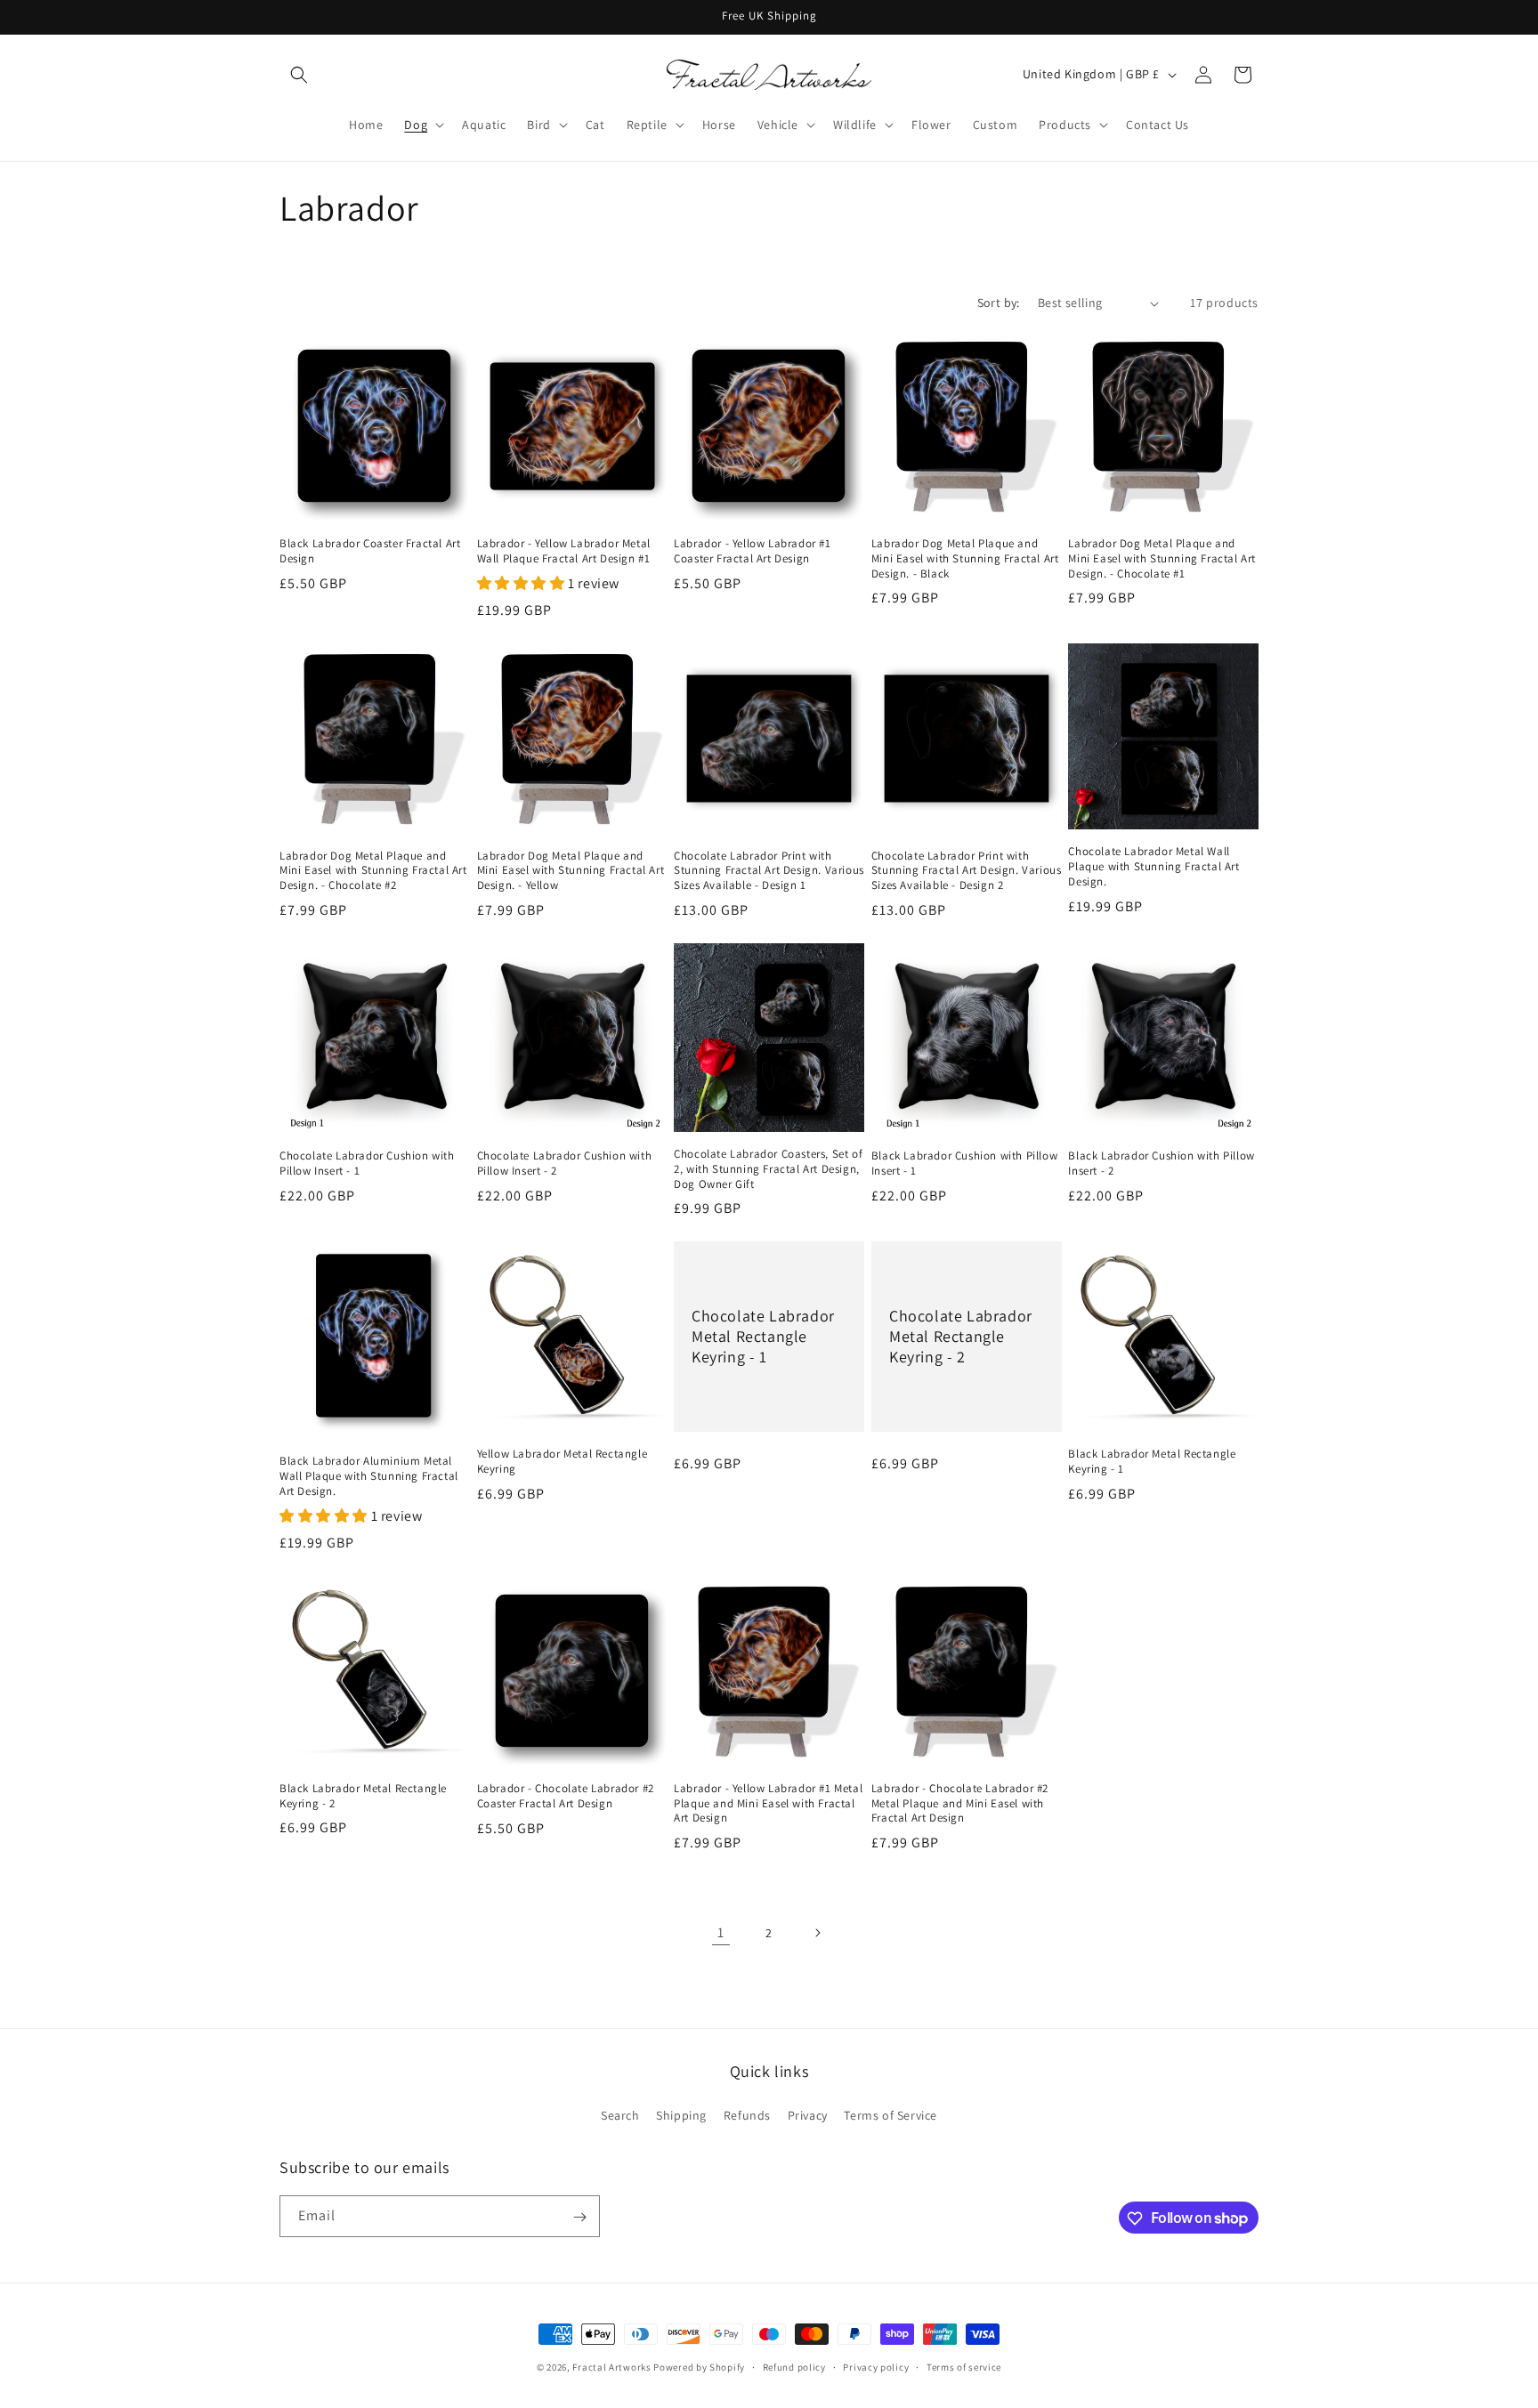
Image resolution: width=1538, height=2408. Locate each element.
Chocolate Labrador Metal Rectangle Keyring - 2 (961, 1337)
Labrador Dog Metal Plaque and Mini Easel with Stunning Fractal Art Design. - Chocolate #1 (1162, 559)
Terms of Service (890, 2114)
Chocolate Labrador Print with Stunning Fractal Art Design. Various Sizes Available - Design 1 (769, 871)
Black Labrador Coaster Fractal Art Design (370, 551)
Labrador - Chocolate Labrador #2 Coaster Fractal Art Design (566, 1796)
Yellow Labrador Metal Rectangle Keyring (563, 1462)
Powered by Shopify (699, 2367)
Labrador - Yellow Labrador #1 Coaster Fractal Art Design (752, 551)
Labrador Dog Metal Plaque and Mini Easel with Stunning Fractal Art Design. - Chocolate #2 (373, 871)
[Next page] (817, 1933)
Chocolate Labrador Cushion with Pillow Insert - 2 (565, 1164)
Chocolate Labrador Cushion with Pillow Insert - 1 (367, 1164)
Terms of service (964, 2366)
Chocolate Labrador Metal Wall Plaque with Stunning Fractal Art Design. (1153, 867)
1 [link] (721, 1932)
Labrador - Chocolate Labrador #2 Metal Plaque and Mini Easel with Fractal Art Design (960, 1804)
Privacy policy (876, 2366)
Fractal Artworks (611, 2367)
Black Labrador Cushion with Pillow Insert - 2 (1161, 1164)
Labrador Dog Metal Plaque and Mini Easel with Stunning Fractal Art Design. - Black (965, 559)
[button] (299, 75)
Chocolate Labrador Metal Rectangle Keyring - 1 (763, 1337)
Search (620, 2114)
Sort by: (999, 303)
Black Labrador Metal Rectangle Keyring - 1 (1152, 1462)
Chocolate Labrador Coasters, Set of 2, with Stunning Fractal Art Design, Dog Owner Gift (768, 1169)
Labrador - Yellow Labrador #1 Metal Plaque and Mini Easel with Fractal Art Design (768, 1804)
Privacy (808, 2114)
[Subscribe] (579, 2217)
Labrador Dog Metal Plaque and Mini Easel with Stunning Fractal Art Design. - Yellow (571, 871)
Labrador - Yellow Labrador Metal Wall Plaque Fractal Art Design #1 (564, 551)
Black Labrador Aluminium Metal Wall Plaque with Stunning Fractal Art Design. (369, 1476)
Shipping (681, 2114)
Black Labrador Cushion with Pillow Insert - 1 (964, 1164)
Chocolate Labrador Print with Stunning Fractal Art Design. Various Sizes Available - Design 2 (967, 871)
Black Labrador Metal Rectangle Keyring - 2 (363, 1796)
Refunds (747, 2114)
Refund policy (794, 2366)
